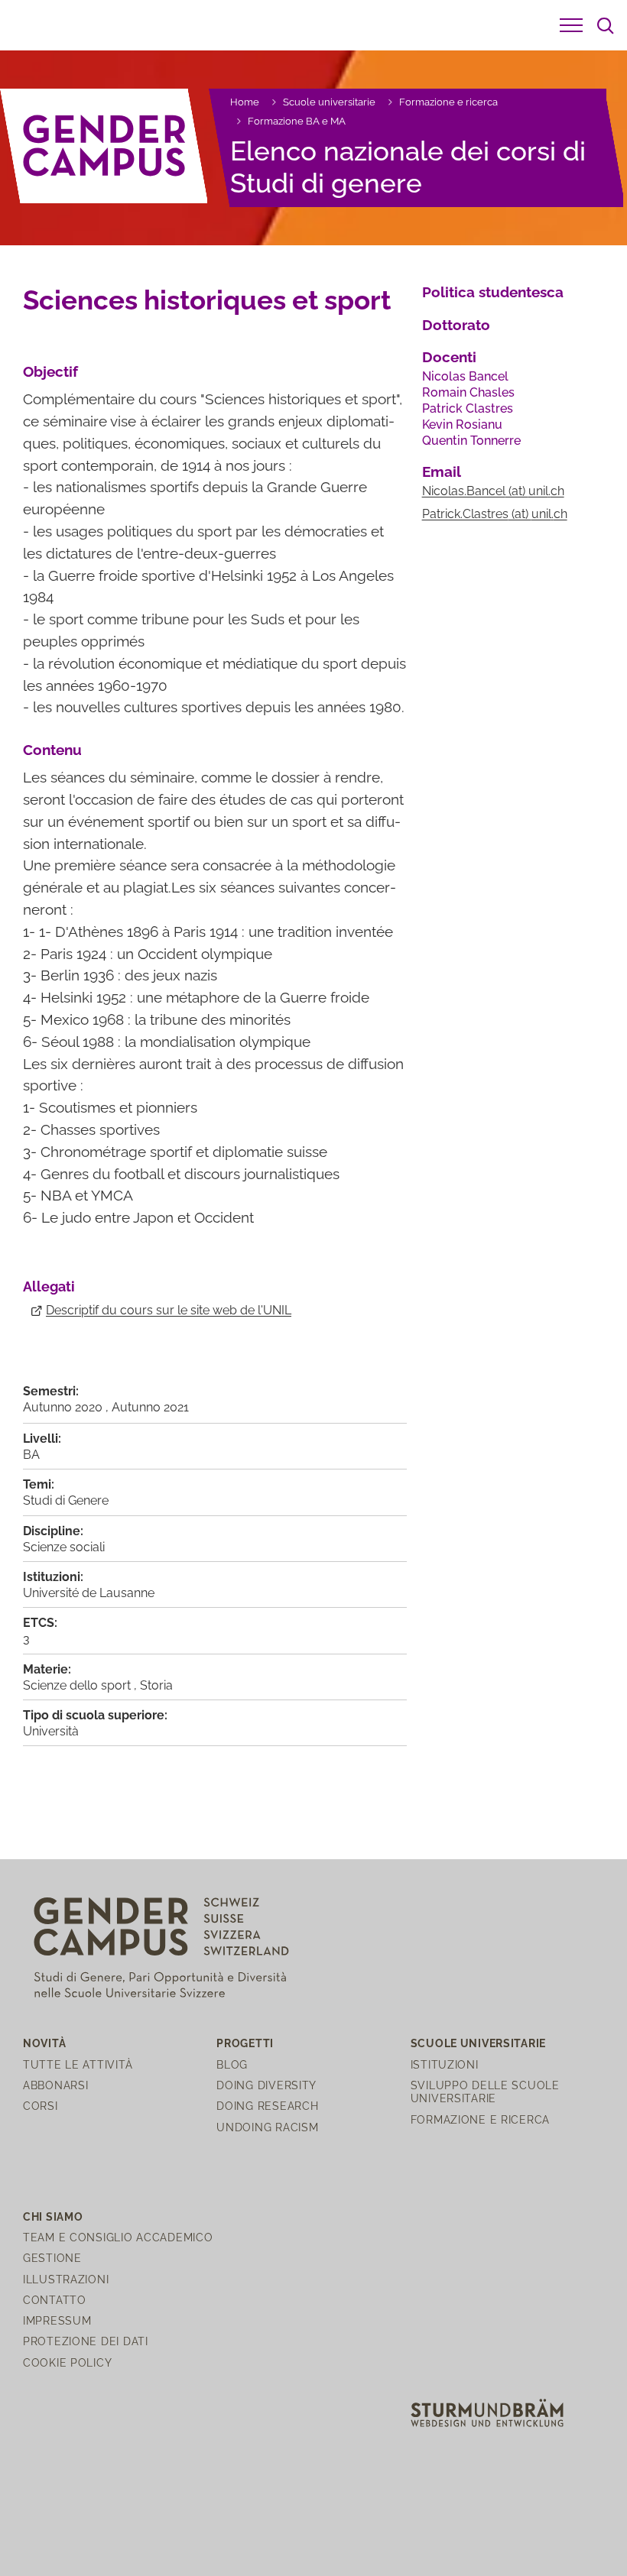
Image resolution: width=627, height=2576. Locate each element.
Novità (44, 2043)
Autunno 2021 (150, 1407)
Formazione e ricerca (448, 102)
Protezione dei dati (86, 2341)
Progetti (245, 2043)
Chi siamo (53, 2216)
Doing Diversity (266, 2085)
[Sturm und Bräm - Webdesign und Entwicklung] (487, 2411)
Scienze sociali (64, 1547)
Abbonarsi (55, 2085)
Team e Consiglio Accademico (118, 2237)
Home (245, 102)
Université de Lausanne (89, 1593)
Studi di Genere (66, 1500)
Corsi (41, 2106)
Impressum (57, 2320)
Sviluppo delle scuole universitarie (485, 2092)
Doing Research (267, 2106)
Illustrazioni (66, 2279)
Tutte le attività (78, 2064)
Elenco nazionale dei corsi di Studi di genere (408, 167)
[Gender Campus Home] (104, 146)
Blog (232, 2064)
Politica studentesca (493, 292)
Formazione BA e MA (297, 121)
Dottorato (456, 325)
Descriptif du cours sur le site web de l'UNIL (169, 1310)
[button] (571, 25)
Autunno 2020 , (67, 1407)
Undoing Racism (267, 2127)
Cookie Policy (67, 2362)
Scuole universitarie (329, 102)
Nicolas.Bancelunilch (493, 491)
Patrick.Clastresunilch (495, 514)
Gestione (52, 2258)
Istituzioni (445, 2064)
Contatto (55, 2300)
